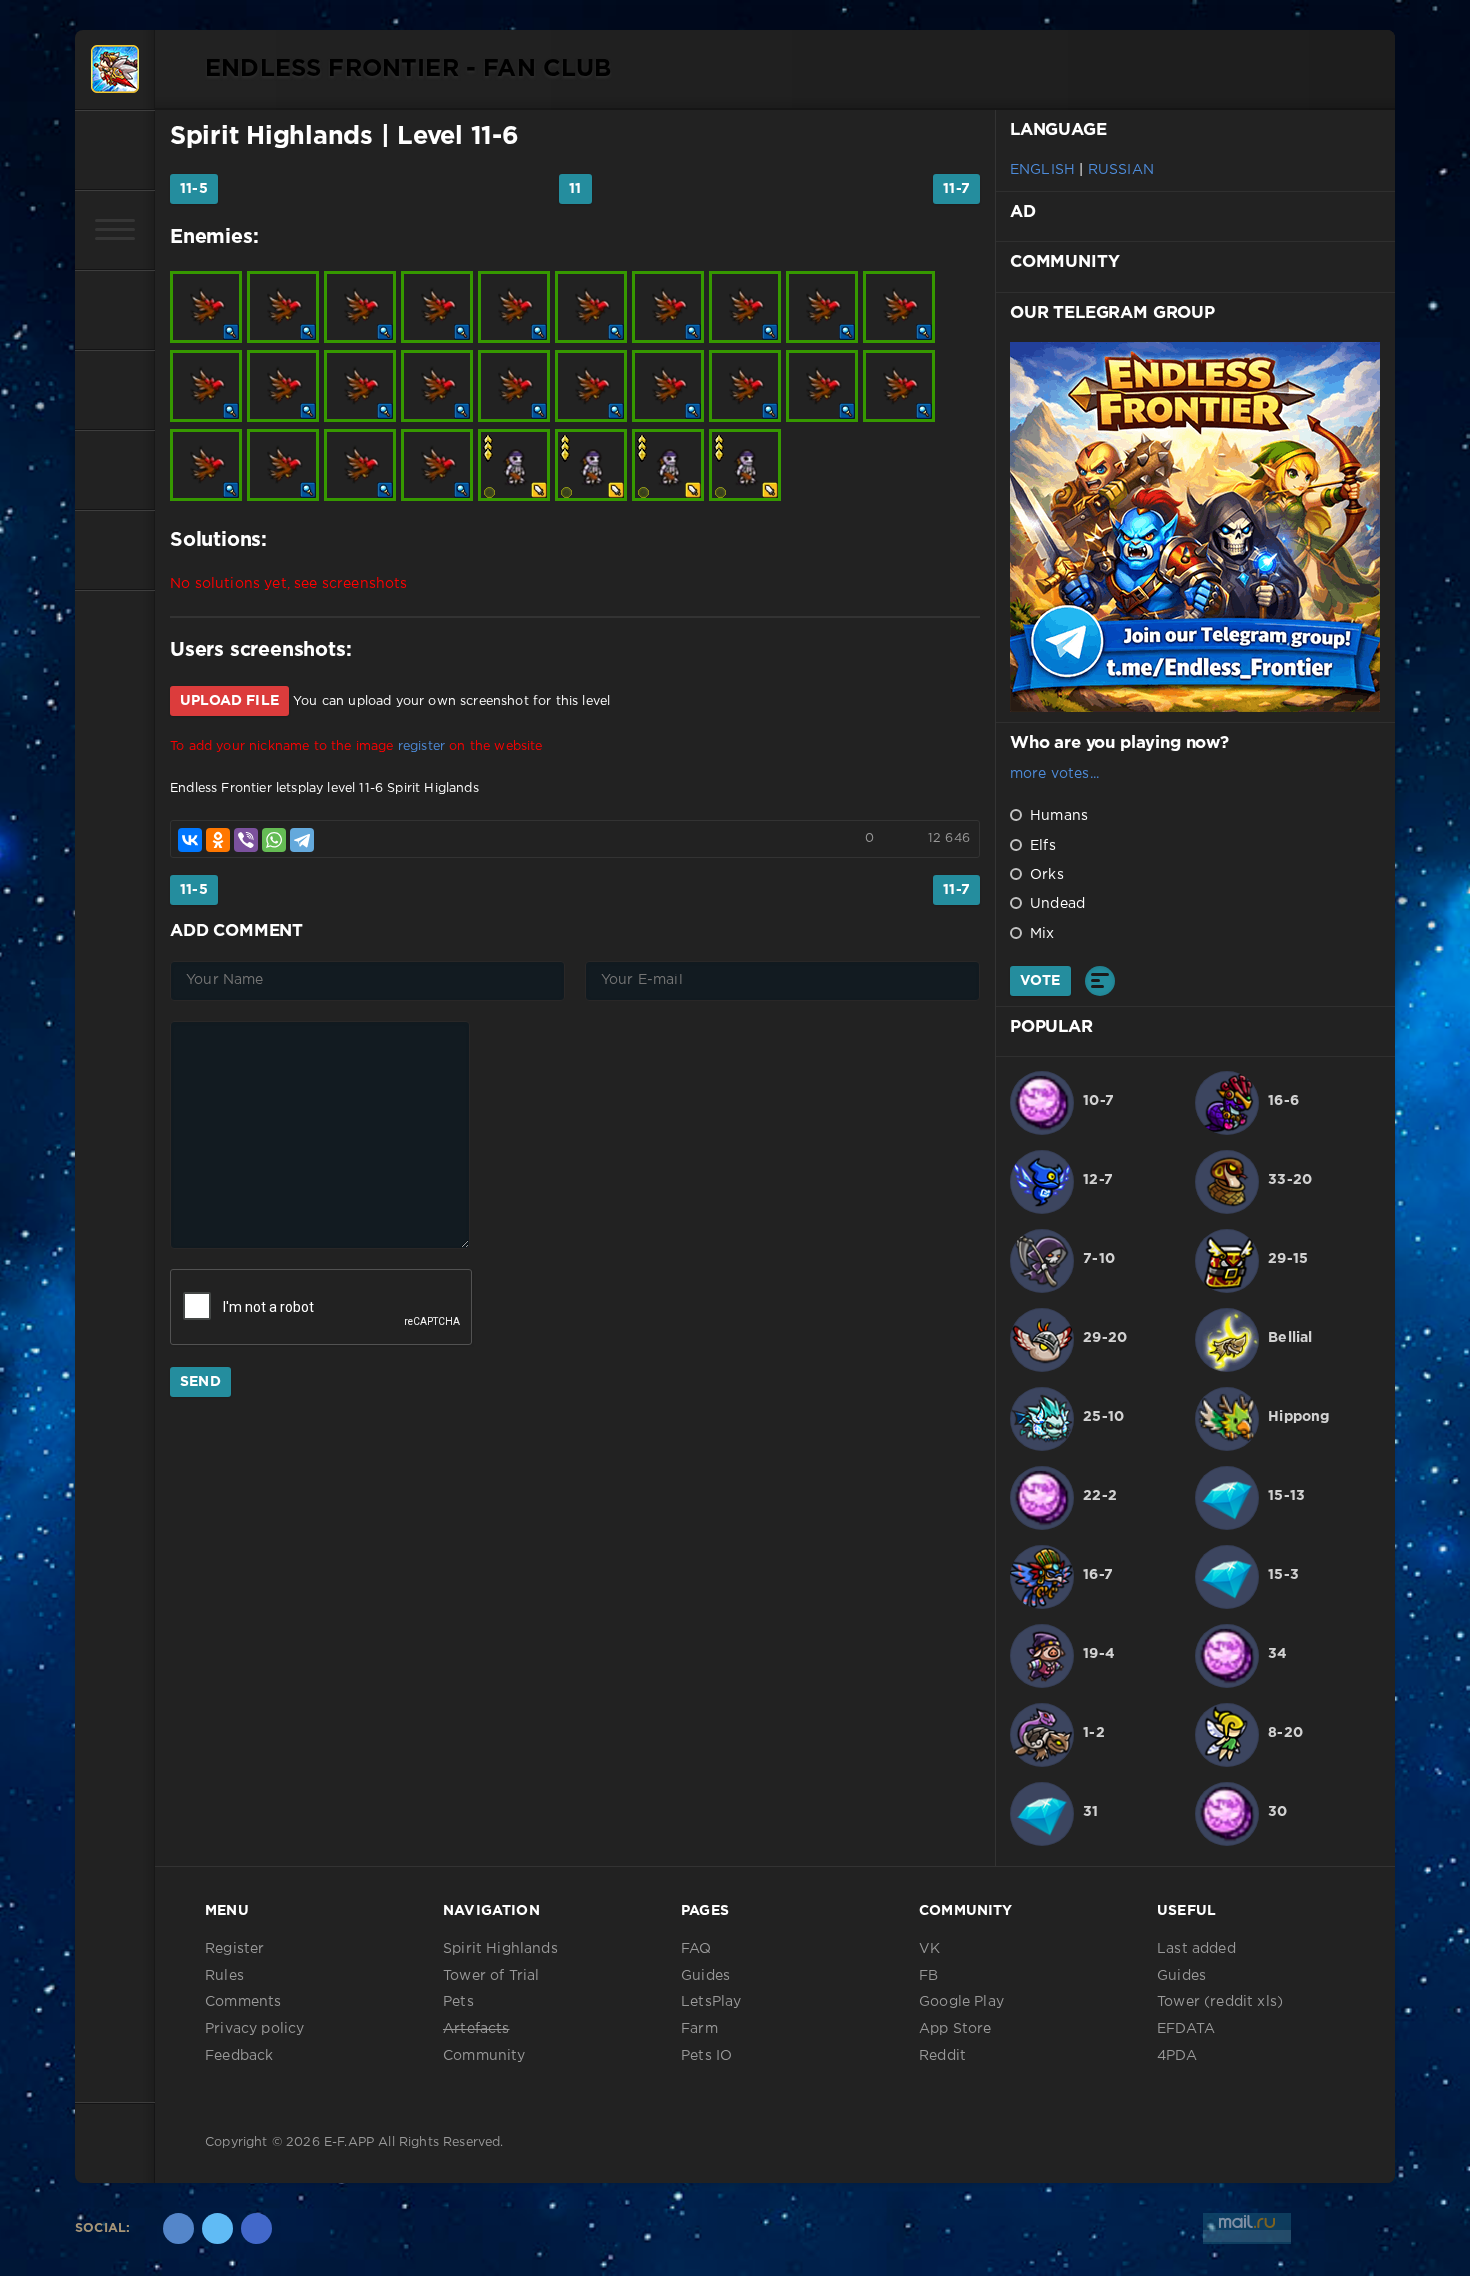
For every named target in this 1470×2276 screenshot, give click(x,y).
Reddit (942, 2056)
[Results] (1100, 981)
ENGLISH (1042, 170)
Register (234, 1949)
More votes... (1054, 774)
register (421, 746)
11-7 (956, 189)
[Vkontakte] (178, 2228)
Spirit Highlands (271, 137)
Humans (1057, 816)
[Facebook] (256, 2228)
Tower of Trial (491, 1976)
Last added (1196, 1949)
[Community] (115, 390)
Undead (1055, 904)
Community (484, 2056)
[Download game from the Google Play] (115, 470)
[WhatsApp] (274, 840)
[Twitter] (217, 2228)
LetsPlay (711, 2002)
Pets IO (706, 2056)
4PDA (1177, 2056)
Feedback (239, 2056)
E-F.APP (349, 2142)
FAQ (696, 1949)
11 (575, 189)
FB (928, 1976)
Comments (243, 2002)
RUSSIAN (1121, 170)
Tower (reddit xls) (1220, 2002)
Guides (705, 1976)
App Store (955, 2029)
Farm (699, 2029)
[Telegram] (302, 840)
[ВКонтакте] (190, 840)
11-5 (194, 189)
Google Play (961, 2002)
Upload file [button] (229, 701)
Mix (1040, 934)
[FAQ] (115, 550)
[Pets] (115, 310)
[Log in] (115, 150)
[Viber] (246, 840)
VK (929, 1949)
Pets (458, 2002)
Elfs (1041, 846)
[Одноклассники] (218, 840)
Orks (1045, 875)
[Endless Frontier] (115, 70)
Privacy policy (254, 2029)
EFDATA (1186, 2029)
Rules (224, 1976)
